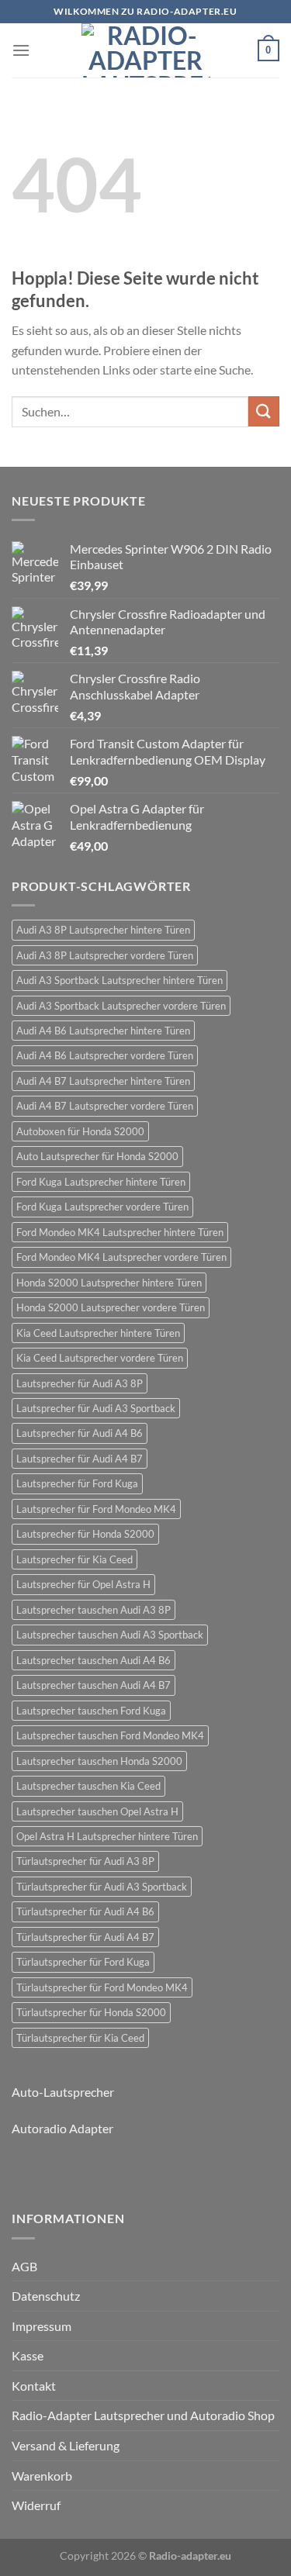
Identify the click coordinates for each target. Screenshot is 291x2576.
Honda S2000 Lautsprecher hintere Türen (109, 1283)
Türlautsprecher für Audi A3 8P (85, 1861)
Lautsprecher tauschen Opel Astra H (97, 1811)
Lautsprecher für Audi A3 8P (80, 1383)
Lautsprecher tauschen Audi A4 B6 (94, 1660)
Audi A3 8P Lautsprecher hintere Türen (103, 930)
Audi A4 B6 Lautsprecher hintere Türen (103, 1031)
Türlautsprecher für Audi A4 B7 (85, 1937)
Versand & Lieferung (66, 2445)
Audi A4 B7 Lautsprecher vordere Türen (105, 1106)
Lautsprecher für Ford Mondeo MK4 (96, 1509)
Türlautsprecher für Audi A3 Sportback (102, 1887)
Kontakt (34, 2386)
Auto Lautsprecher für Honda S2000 (97, 1156)
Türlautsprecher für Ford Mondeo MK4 (102, 1987)
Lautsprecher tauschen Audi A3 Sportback (110, 1635)
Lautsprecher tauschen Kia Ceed (88, 1786)
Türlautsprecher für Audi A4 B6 (85, 1911)
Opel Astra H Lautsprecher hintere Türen (107, 1836)
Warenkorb (42, 2476)
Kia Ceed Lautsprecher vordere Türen (100, 1358)
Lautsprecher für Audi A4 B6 (80, 1433)
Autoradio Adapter (62, 2128)
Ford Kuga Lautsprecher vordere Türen (102, 1207)
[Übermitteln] (264, 411)
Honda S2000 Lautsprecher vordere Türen (111, 1307)
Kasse (28, 2355)
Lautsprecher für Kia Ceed (74, 1559)
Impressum (42, 2326)
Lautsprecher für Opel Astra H (83, 1584)
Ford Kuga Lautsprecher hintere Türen (101, 1182)
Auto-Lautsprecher (63, 2092)
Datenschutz (46, 2296)
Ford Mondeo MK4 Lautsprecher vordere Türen (121, 1257)
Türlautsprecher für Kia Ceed (80, 2038)
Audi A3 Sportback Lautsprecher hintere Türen (120, 980)
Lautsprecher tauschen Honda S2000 (99, 1761)
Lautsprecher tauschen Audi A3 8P (94, 1610)
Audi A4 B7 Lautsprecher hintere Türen (103, 1081)
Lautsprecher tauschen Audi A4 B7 (94, 1685)
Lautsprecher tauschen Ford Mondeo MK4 (110, 1735)
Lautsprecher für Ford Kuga (77, 1483)
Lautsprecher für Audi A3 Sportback (96, 1408)
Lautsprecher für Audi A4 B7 (80, 1459)
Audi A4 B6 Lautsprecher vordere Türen (105, 1055)
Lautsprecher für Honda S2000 (85, 1534)
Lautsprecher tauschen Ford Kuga (91, 1711)
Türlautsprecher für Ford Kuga (83, 1962)
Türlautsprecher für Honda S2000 (91, 2012)
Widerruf (36, 2505)
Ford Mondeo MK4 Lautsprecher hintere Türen (120, 1232)
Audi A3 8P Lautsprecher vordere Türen (105, 955)
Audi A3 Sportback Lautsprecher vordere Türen (121, 1006)
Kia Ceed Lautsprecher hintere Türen (98, 1333)
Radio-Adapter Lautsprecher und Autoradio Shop (143, 2415)
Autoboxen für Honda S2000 (80, 1131)
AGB (24, 2266)
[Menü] (21, 50)
